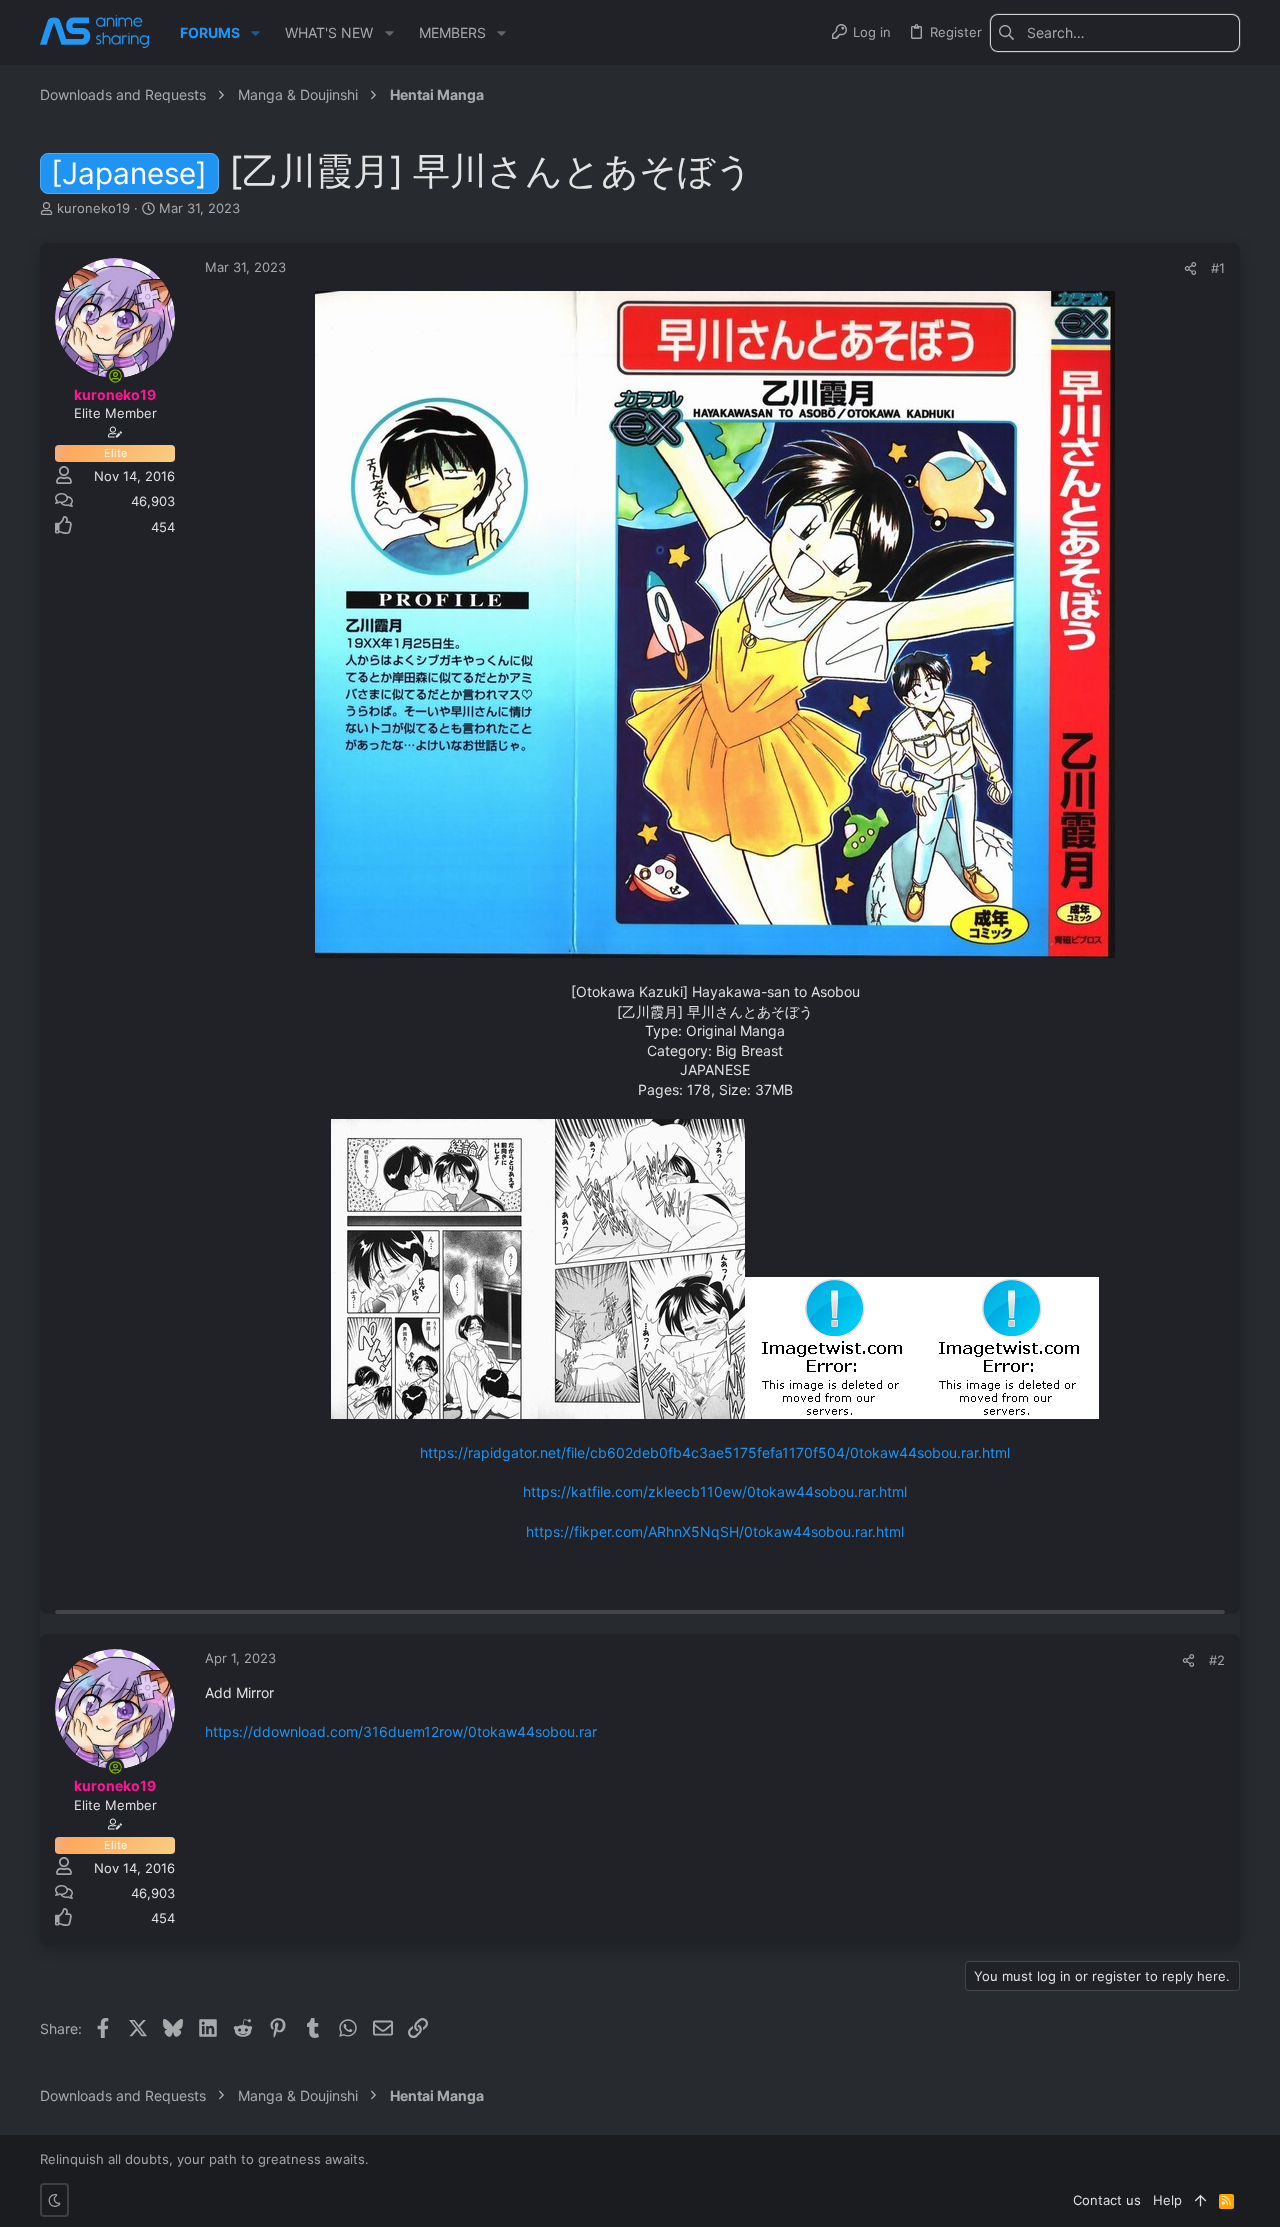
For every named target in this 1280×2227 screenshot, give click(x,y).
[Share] (1190, 268)
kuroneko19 (93, 208)
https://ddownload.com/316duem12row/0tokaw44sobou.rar (401, 1731)
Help (1167, 2200)
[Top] (1200, 2200)
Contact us (1107, 2200)
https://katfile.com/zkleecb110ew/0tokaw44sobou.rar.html (715, 1491)
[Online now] (115, 376)
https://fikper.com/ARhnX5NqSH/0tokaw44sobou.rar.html (715, 1531)
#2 (1217, 1660)
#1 (1218, 268)
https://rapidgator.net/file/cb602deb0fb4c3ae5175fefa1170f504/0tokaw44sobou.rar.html (715, 1452)
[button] (255, 33)
